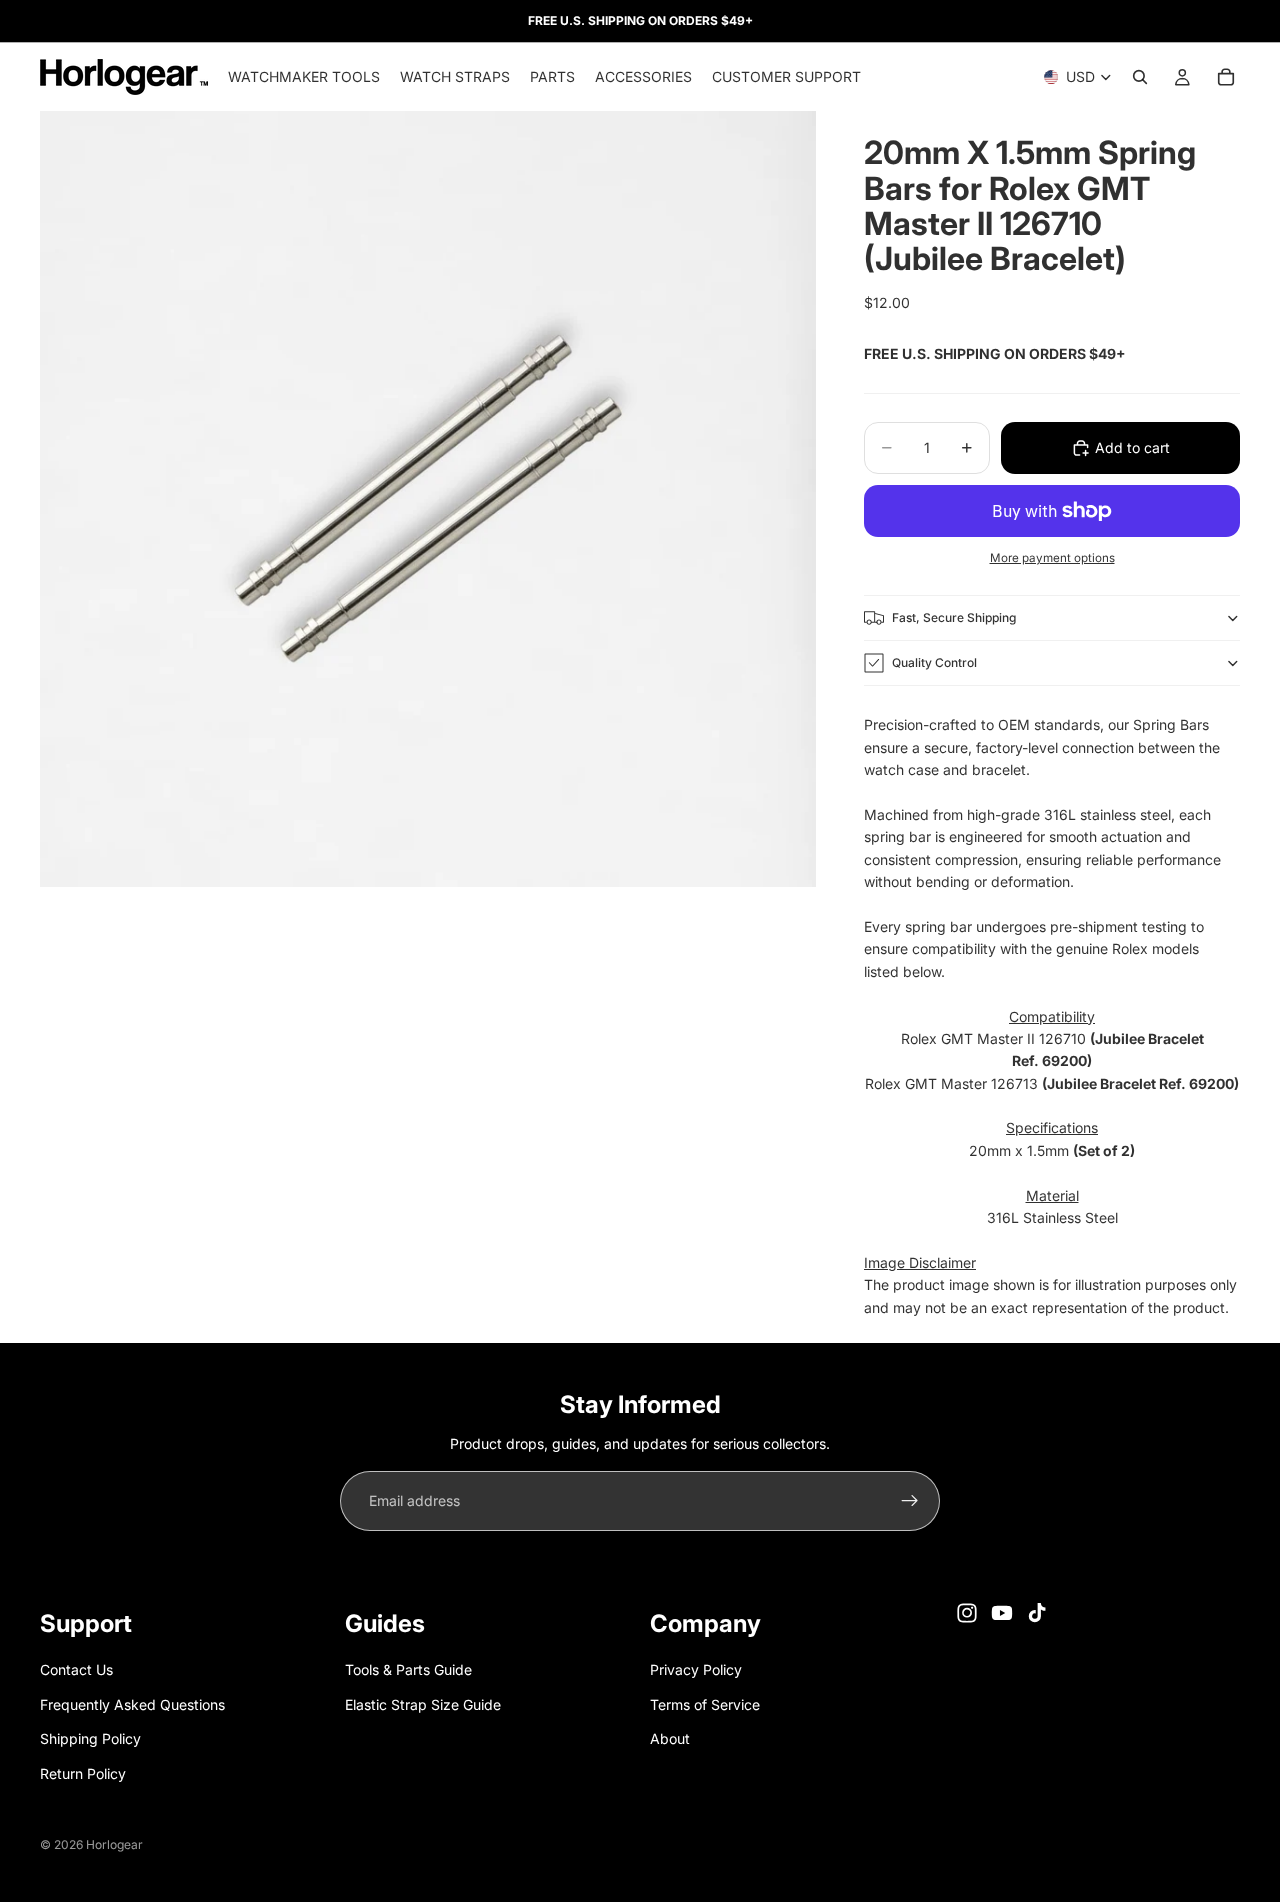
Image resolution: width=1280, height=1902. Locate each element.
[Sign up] (910, 1501)
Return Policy (83, 1773)
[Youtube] (1002, 1613)
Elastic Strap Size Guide (423, 1704)
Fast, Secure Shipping (954, 617)
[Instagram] (967, 1613)
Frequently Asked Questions (132, 1704)
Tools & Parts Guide (408, 1670)
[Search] (1140, 77)
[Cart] (1226, 77)
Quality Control (934, 662)
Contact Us (76, 1670)
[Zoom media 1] (428, 499)
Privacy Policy (696, 1670)
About (670, 1739)
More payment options (1052, 558)
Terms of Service (705, 1704)
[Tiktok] (1037, 1613)
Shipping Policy (90, 1739)
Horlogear (114, 1844)
